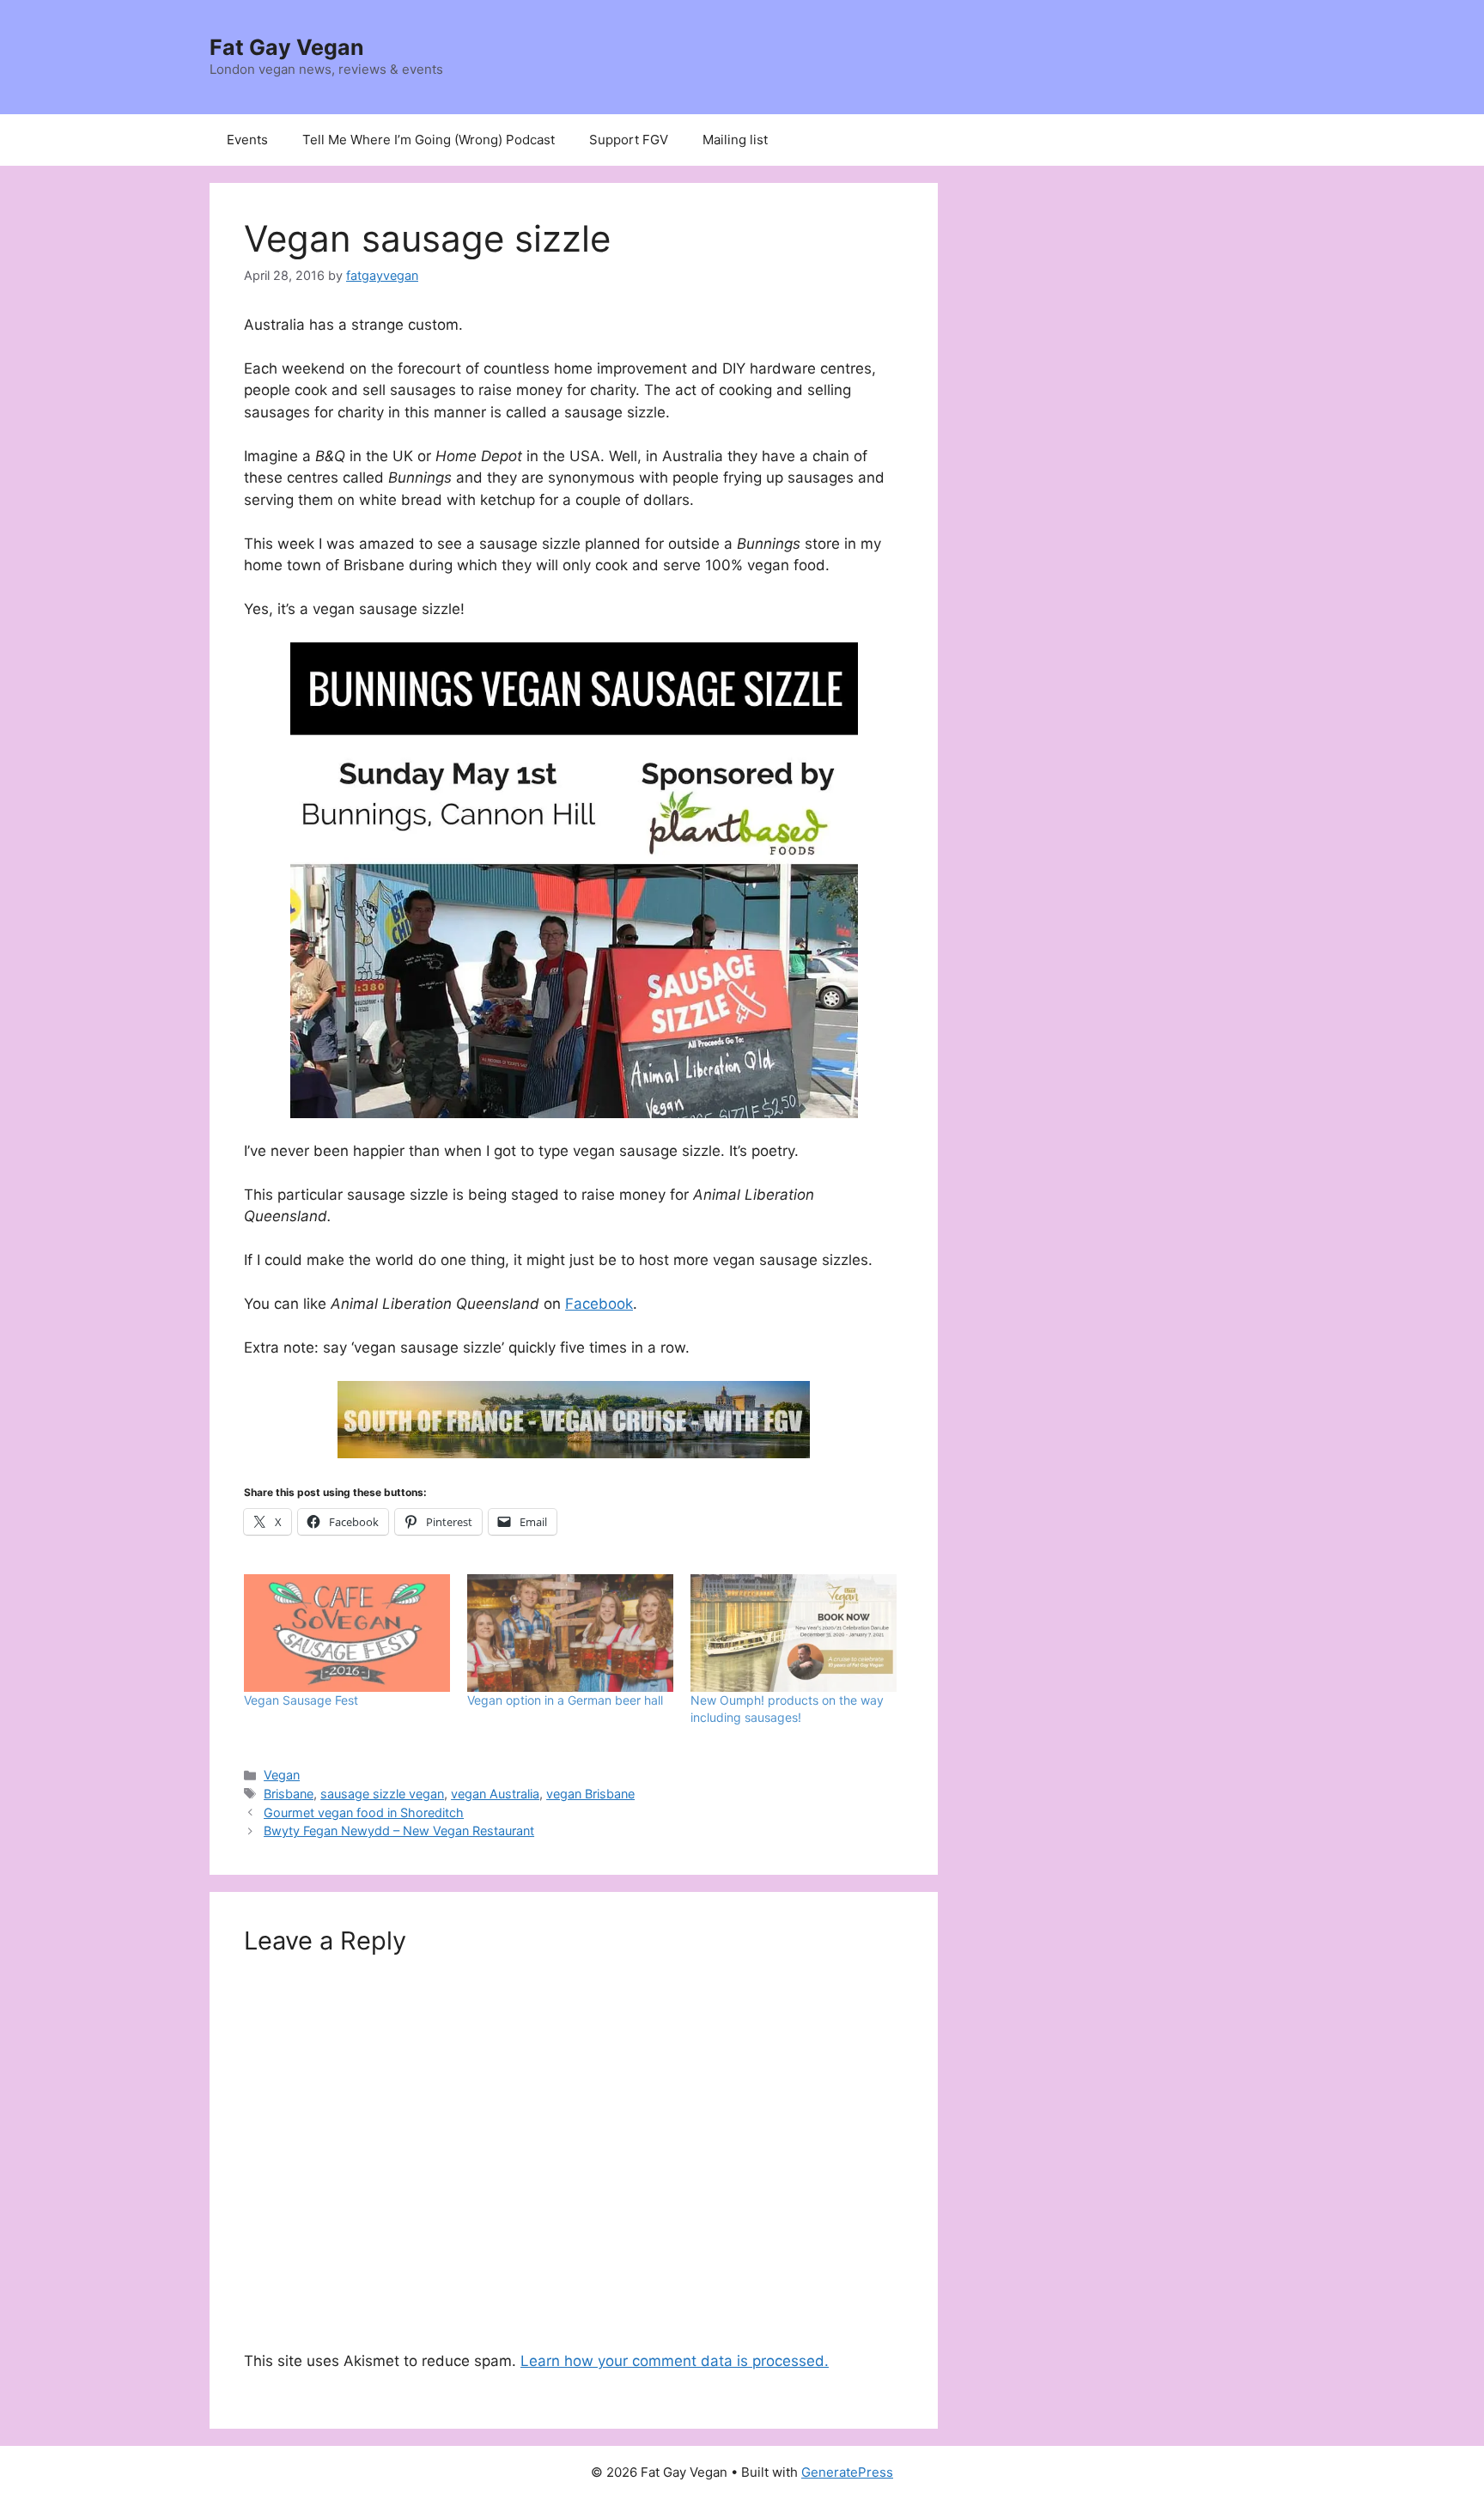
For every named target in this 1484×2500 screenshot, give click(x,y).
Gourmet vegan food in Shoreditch (364, 1813)
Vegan (282, 1775)
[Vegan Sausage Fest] (347, 1633)
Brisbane (289, 1794)
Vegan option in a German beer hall (565, 1700)
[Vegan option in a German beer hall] (570, 1633)
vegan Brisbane (590, 1794)
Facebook (599, 1304)
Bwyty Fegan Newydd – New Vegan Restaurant (399, 1831)
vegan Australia (495, 1794)
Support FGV (629, 140)
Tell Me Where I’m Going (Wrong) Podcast (429, 140)
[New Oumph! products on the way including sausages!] (794, 1633)
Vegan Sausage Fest (301, 1700)
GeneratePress (847, 2472)
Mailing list (735, 140)
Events (247, 140)
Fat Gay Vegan (287, 47)
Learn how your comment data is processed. (675, 2361)
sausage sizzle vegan (382, 1794)
